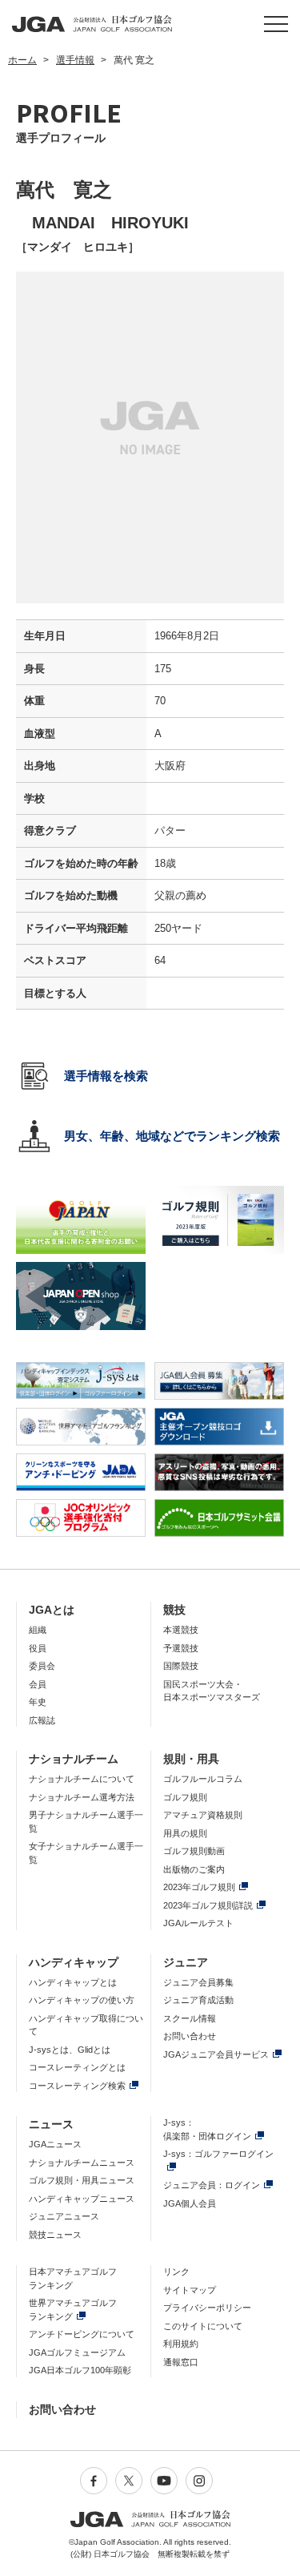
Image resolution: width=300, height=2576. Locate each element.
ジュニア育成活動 (198, 2000)
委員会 (42, 1666)
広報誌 (42, 1720)
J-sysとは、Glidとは (70, 2050)
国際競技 (181, 1666)
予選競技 (181, 1648)
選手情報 (75, 60)
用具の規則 (185, 1833)
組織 (38, 1630)
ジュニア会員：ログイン (212, 2185)
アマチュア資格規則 (203, 1815)
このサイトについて (203, 2326)
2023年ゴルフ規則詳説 (208, 1905)
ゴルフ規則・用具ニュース (82, 2180)
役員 (38, 1648)
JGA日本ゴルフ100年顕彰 (80, 2370)
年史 (38, 1702)
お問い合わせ (190, 2036)
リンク (176, 2272)
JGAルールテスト (198, 1923)
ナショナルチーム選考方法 (82, 1797)
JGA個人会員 (190, 2203)
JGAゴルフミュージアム (77, 2352)
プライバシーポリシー (207, 2308)
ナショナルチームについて (82, 1779)
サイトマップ (190, 2290)
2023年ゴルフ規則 (199, 1887)
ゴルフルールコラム (203, 1779)
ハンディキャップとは (73, 1982)
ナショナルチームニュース (82, 2163)
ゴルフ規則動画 (194, 1851)
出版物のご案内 (194, 1869)
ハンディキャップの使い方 (82, 2000)
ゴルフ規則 (185, 1797)
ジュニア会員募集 (198, 1982)
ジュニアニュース (64, 2216)
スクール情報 (190, 2018)
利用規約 (181, 2344)
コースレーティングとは (77, 2067)
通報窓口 (181, 2362)
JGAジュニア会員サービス (216, 2054)
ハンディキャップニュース (82, 2199)
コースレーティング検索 (77, 2086)
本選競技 (181, 1630)
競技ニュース (55, 2235)
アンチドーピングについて (82, 2334)
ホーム (22, 60)
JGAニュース (55, 2144)
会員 (38, 1684)
